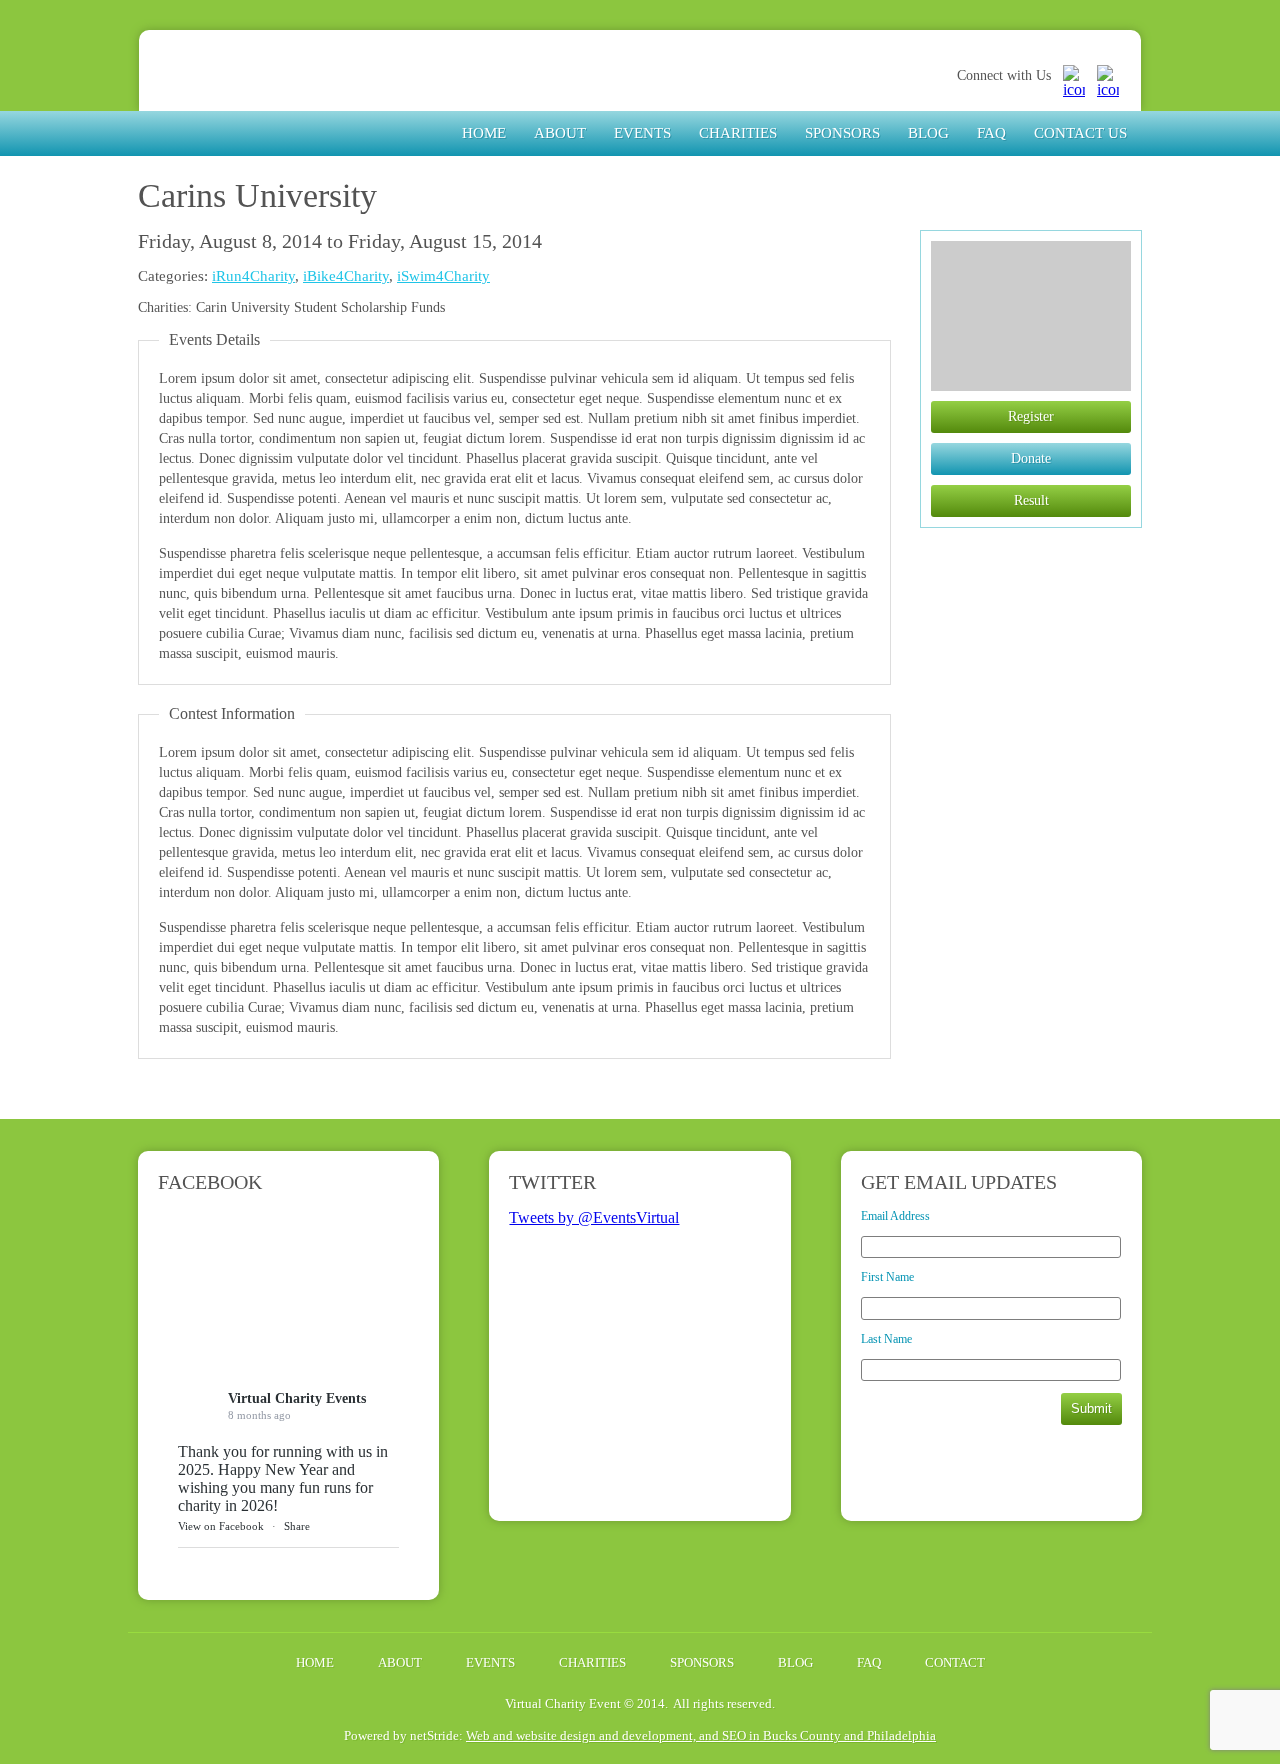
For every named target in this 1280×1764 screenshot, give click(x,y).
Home (484, 133)
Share (297, 1526)
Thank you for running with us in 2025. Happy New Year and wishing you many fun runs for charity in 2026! (283, 1478)
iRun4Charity (253, 276)
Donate (1031, 458)
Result (1031, 500)
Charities (738, 133)
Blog (928, 133)
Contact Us (1080, 133)
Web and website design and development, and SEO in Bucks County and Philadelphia (701, 1735)
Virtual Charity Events (288, 93)
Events (642, 133)
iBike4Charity (346, 276)
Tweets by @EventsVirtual (594, 1217)
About (560, 133)
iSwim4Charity (443, 276)
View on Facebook (221, 1526)
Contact (955, 1662)
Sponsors (842, 133)
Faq (991, 133)
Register (1031, 416)
